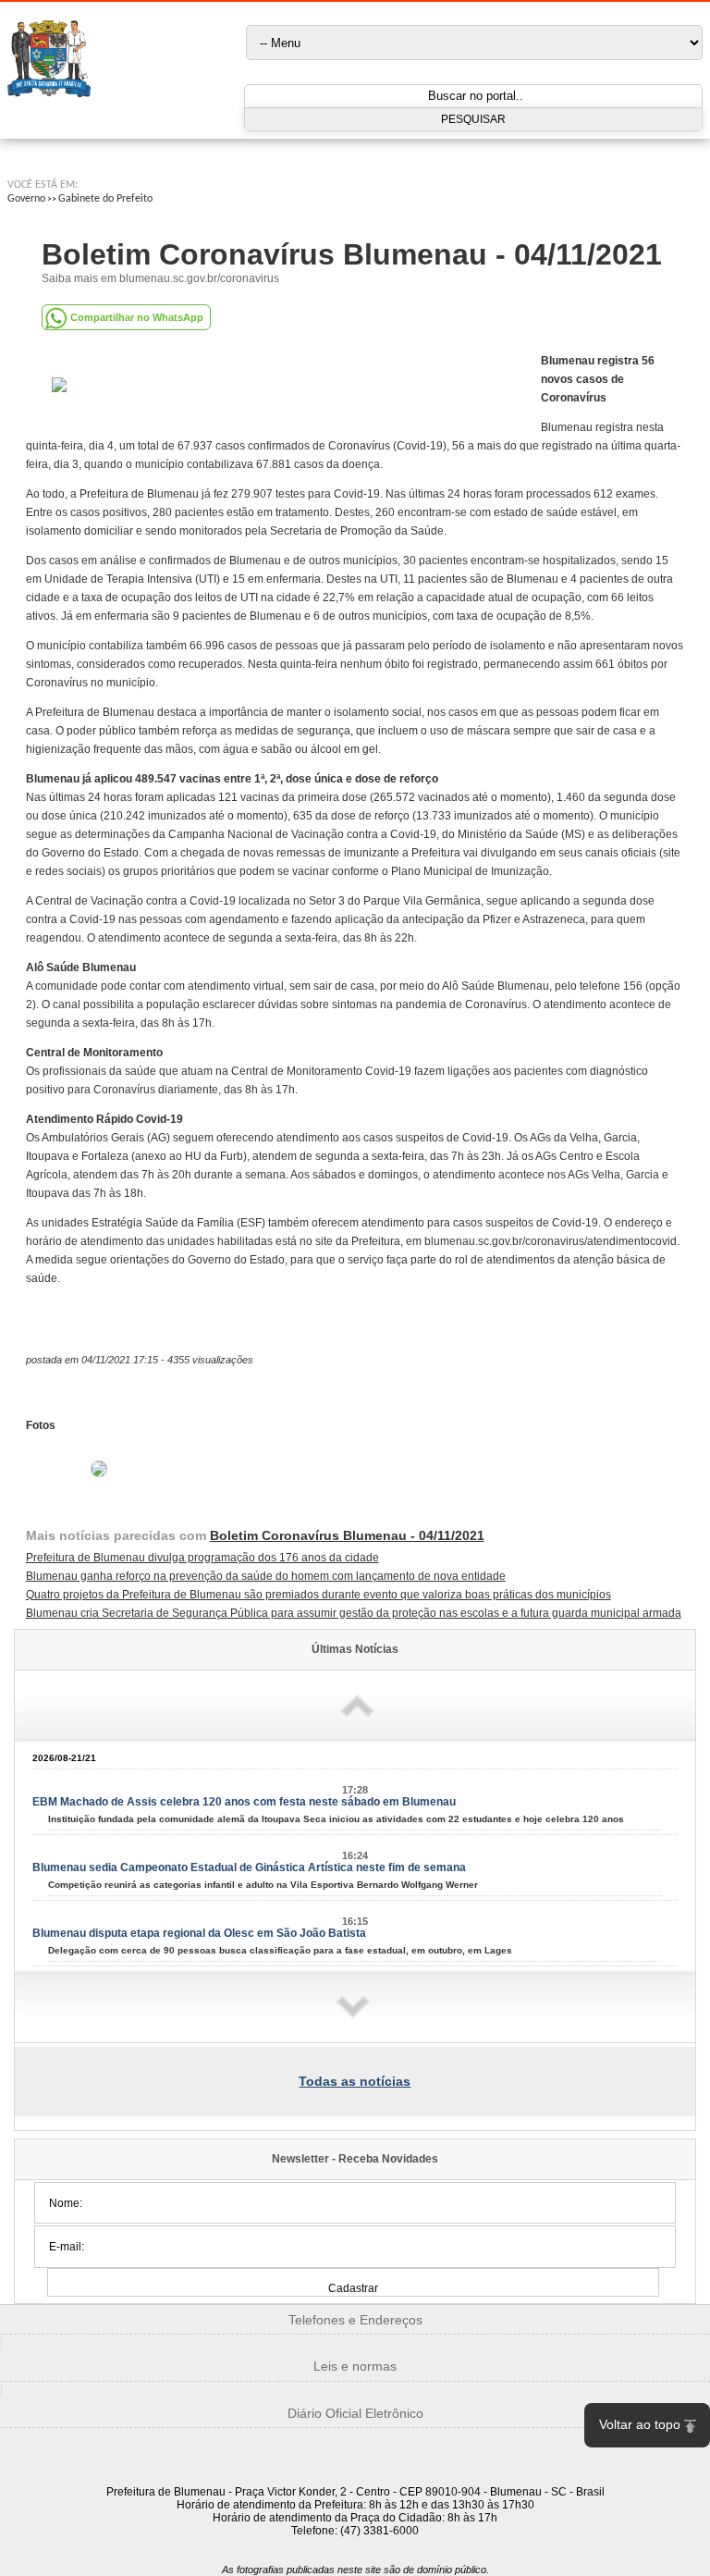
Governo (26, 199)
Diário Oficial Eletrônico (355, 2413)
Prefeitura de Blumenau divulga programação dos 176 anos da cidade (202, 1558)
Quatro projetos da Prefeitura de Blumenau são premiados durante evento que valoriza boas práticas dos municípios (318, 1595)
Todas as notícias (355, 2081)
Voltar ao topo (640, 2424)
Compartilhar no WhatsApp (137, 317)
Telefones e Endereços (355, 2320)
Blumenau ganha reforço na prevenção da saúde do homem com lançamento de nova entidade (266, 1576)
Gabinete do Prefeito (105, 199)
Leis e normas (355, 2366)
